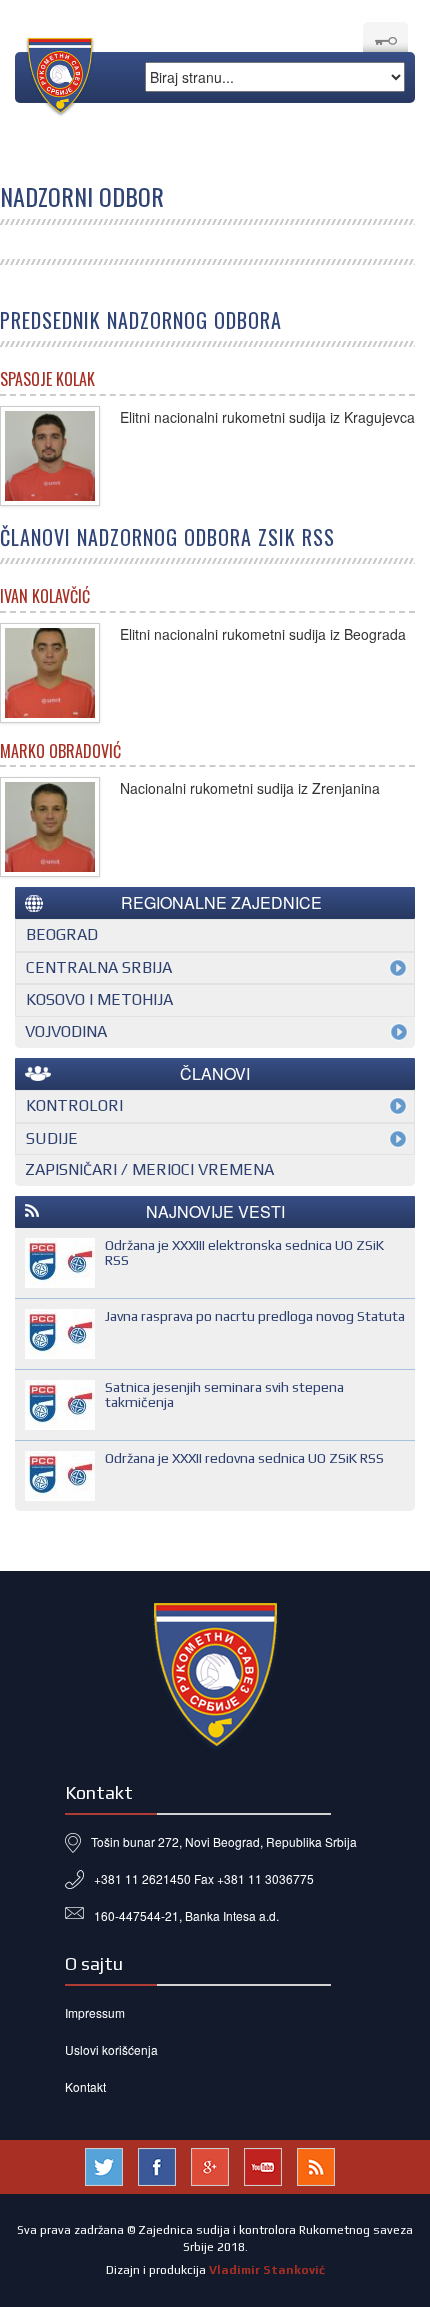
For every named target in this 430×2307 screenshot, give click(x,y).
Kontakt (85, 2086)
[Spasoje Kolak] (50, 456)
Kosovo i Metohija (99, 999)
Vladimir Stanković (267, 2270)
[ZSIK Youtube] (263, 2165)
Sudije (52, 1138)
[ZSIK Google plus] (210, 2165)
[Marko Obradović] (50, 827)
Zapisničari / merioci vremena (149, 1169)
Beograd (62, 934)
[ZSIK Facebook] (157, 2165)
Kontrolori (74, 1105)
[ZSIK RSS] (316, 2165)
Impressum (95, 2012)
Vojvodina (66, 1031)
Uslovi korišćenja (111, 2049)
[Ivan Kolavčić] (50, 673)
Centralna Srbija (99, 967)
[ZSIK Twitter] (104, 2165)
